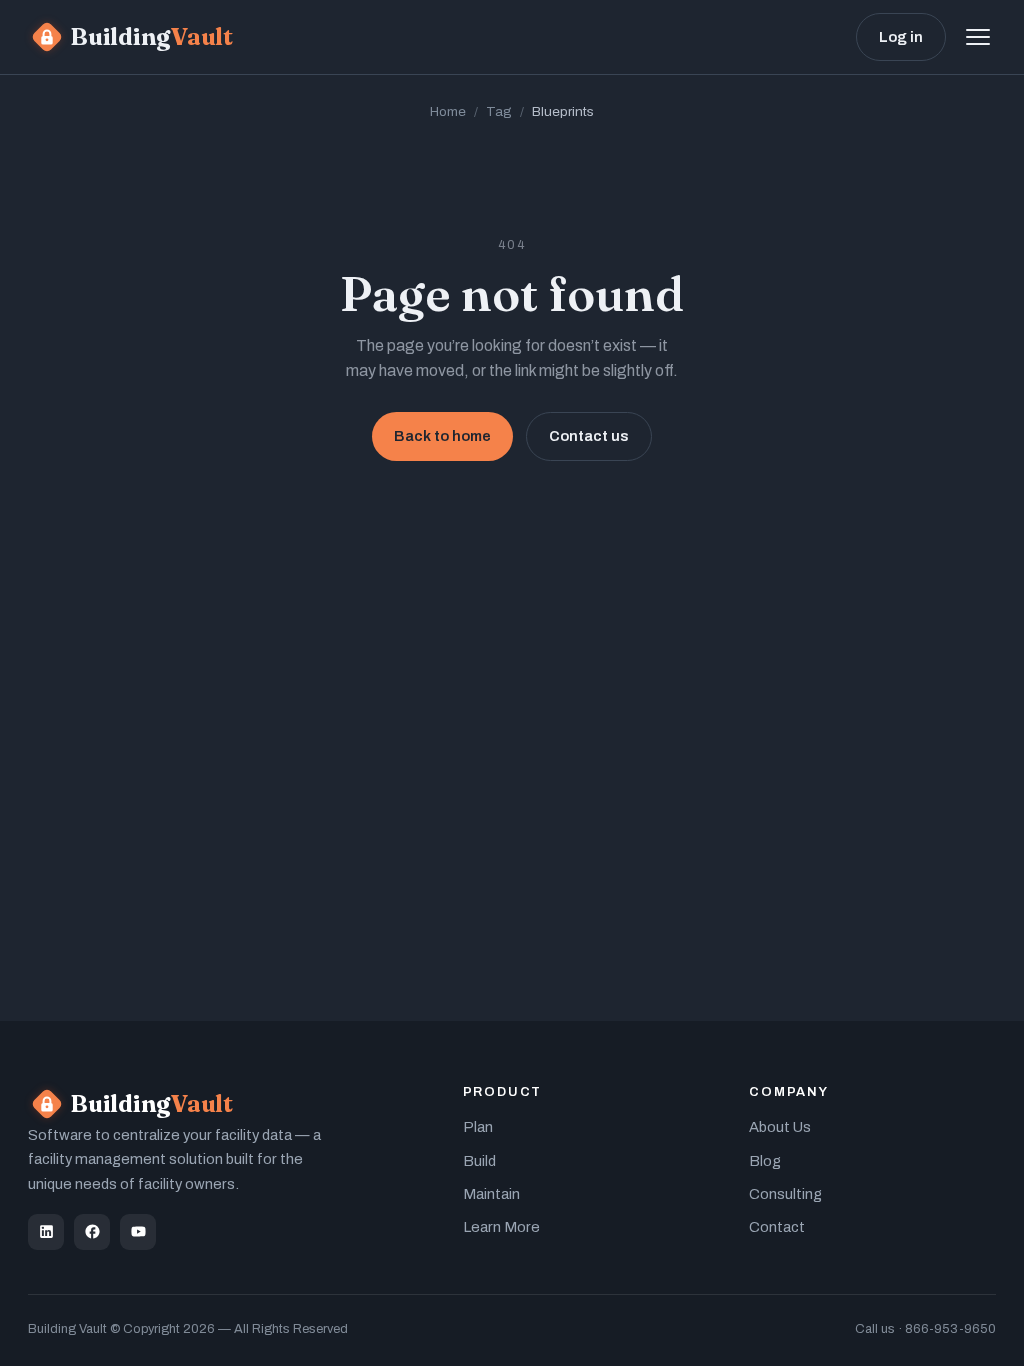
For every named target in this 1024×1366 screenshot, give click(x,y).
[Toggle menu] (978, 37)
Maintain (491, 1194)
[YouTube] (138, 1232)
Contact (777, 1227)
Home (448, 111)
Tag (499, 111)
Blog (765, 1161)
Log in (901, 37)
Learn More (501, 1227)
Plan (478, 1127)
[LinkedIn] (46, 1232)
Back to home (442, 436)
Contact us (589, 436)
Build (479, 1161)
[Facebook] (92, 1232)
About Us (780, 1127)
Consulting (785, 1194)
